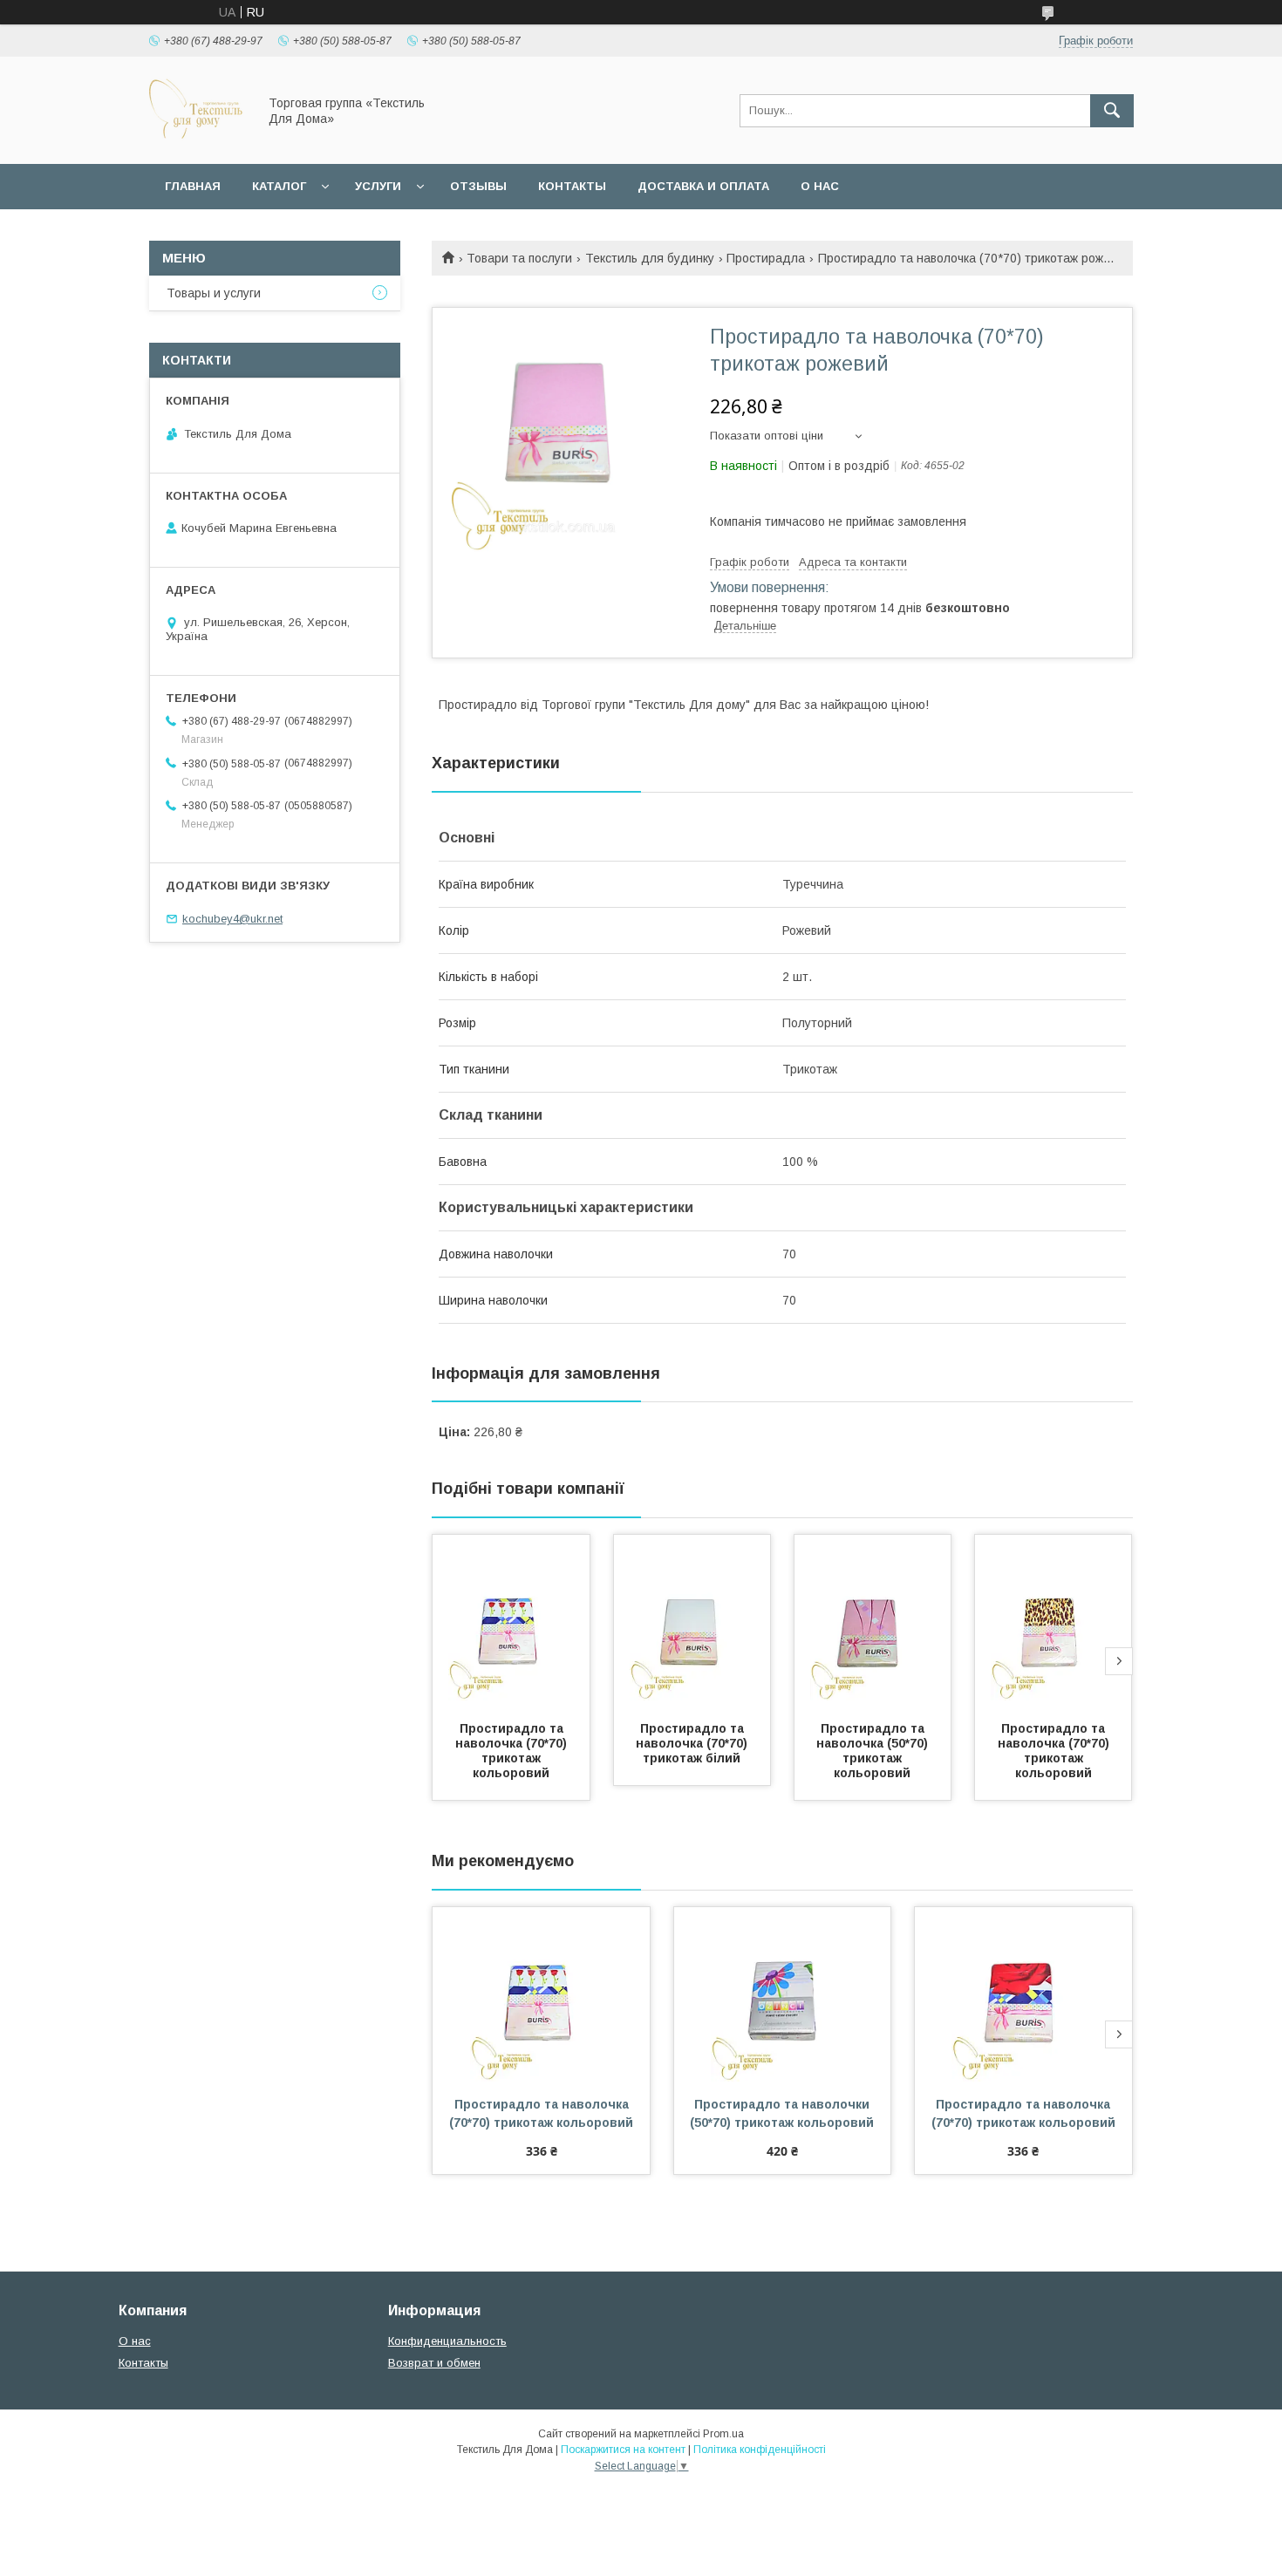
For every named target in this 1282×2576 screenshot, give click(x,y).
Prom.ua (723, 2434)
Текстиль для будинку (650, 258)
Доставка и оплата (703, 186)
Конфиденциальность (447, 2341)
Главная (193, 186)
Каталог (279, 186)
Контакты (572, 186)
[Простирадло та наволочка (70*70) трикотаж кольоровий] (511, 1622)
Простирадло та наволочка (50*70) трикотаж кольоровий (874, 1751)
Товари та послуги (519, 258)
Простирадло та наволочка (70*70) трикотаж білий (693, 1743)
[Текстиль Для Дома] (198, 141)
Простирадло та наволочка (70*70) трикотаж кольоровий (513, 1751)
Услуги (378, 186)
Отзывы (478, 186)
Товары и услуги (214, 293)
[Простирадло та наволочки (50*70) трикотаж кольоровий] (783, 1994)
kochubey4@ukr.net (232, 919)
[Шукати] (1112, 111)
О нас (820, 186)
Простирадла (766, 258)
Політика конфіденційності (760, 2450)
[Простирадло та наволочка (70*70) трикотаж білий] (692, 1622)
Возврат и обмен (434, 2363)
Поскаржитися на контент (623, 2450)
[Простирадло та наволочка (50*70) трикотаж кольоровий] (873, 1622)
